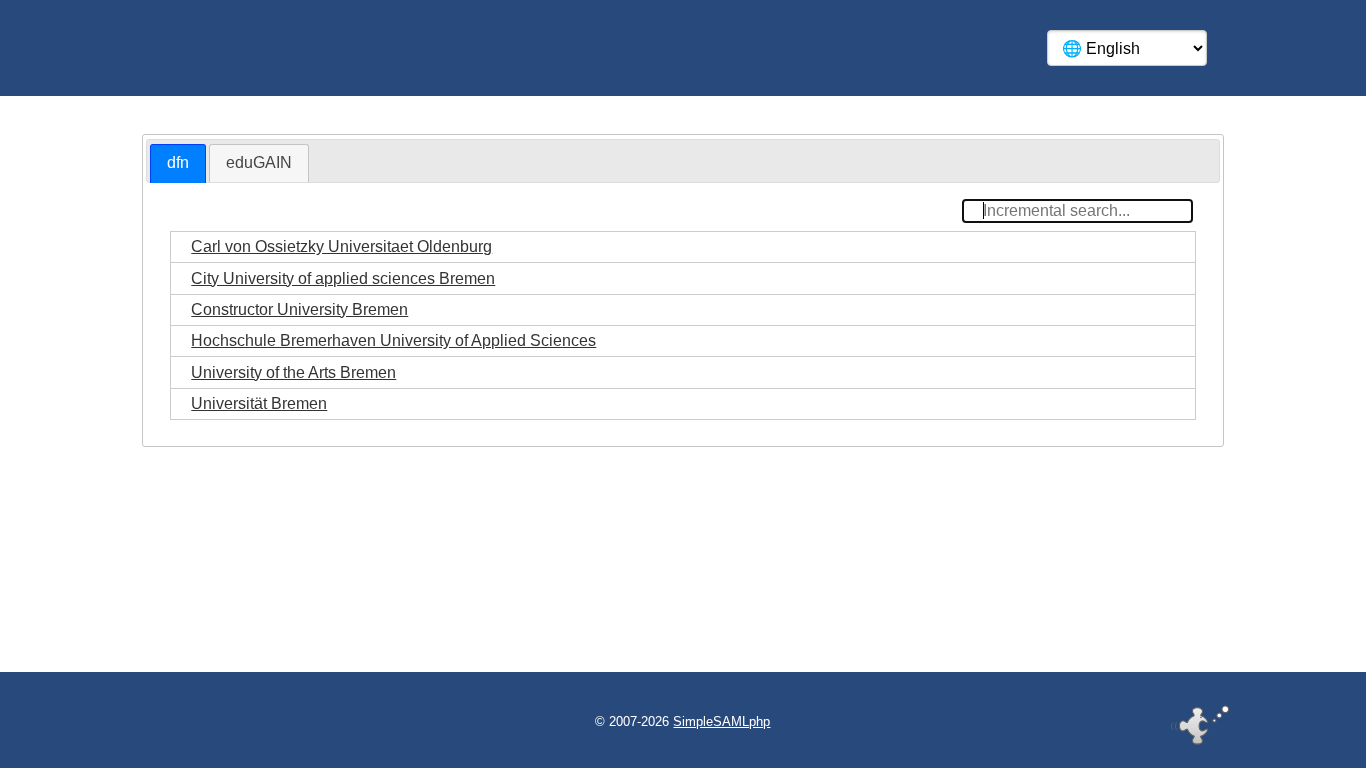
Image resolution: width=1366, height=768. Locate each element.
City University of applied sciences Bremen (343, 278)
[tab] (178, 163)
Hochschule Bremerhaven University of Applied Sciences (393, 340)
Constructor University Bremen (299, 309)
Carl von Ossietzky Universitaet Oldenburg (341, 246)
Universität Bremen (259, 403)
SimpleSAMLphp (721, 721)
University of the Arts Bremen (293, 372)
